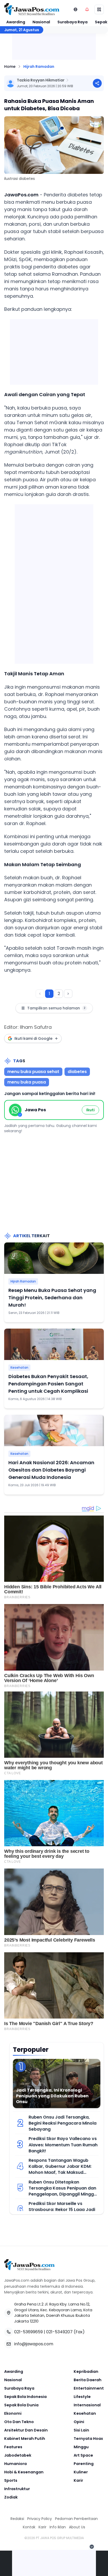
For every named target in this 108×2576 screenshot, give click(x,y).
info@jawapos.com (34, 2344)
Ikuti (90, 1110)
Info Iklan (58, 2527)
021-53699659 (28, 2332)
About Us (77, 2527)
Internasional (87, 2405)
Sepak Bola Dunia (21, 2405)
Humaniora (15, 2464)
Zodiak (11, 2497)
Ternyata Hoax (88, 2439)
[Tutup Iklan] (92, 2547)
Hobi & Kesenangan (24, 2472)
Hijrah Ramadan (39, 67)
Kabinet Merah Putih (25, 2439)
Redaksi (17, 2519)
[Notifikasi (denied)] (87, 9)
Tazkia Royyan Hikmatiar (41, 80)
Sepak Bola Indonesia (25, 2397)
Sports (11, 2480)
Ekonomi (13, 2413)
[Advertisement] (54, 583)
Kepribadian (86, 2372)
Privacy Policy (40, 2519)
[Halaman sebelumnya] (40, 994)
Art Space (83, 2455)
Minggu (81, 2447)
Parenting (84, 2464)
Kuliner (81, 2472)
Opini (79, 2422)
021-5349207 (59, 2332)
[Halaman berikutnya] (68, 994)
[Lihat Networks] (75, 9)
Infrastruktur (17, 2489)
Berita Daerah (88, 2380)
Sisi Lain (81, 2430)
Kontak (29, 2527)
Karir (78, 2480)
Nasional (41, 22)
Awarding (16, 22)
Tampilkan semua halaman (56, 1008)
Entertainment (89, 2388)
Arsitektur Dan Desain (26, 2430)
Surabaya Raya (72, 22)
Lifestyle (82, 2397)
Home (10, 67)
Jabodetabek (18, 2455)
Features (13, 2447)
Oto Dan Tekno (19, 2422)
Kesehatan (19, 1367)
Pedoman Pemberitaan (76, 2519)
